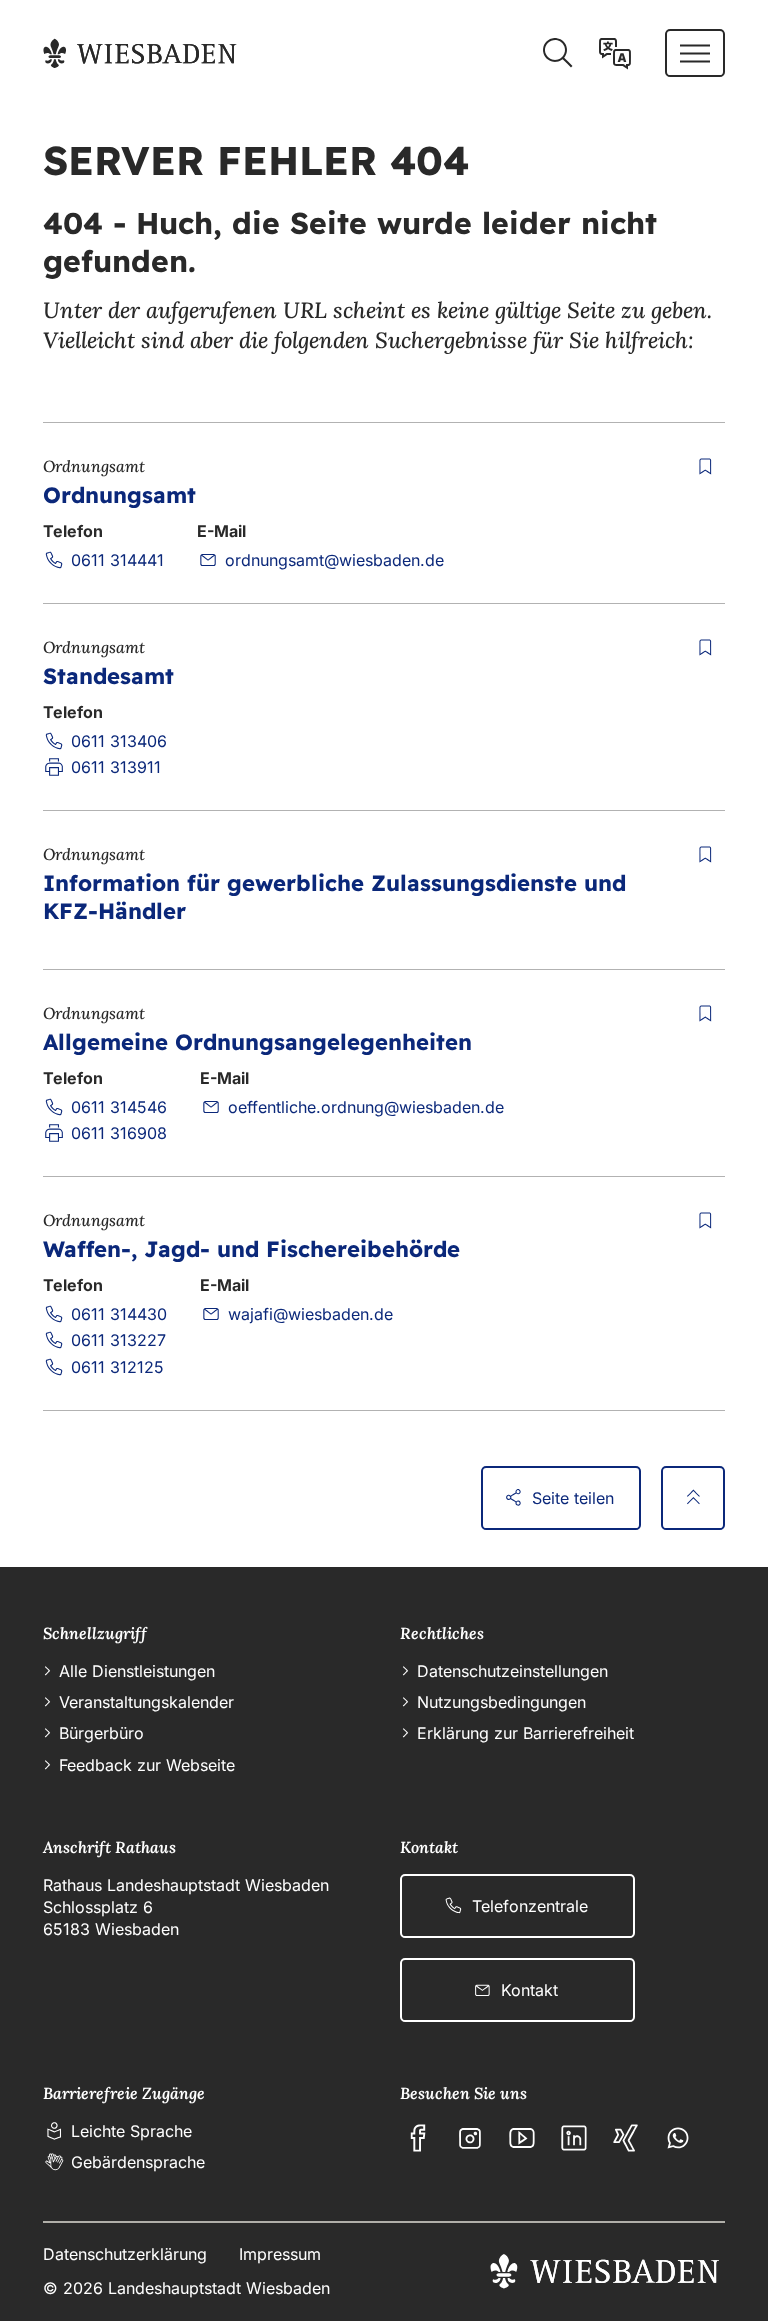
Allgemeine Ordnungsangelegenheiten (257, 1042)
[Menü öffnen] (695, 53)
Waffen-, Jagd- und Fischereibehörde (251, 1249)
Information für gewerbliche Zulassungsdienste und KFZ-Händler (334, 897)
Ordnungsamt (119, 495)
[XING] (626, 2138)
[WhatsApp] (678, 2138)
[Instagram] (470, 2138)
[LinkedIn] (574, 2138)
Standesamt (108, 676)
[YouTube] (522, 2138)
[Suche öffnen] (557, 53)
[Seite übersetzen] (615, 53)
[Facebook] (418, 2138)
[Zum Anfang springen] (693, 1498)
